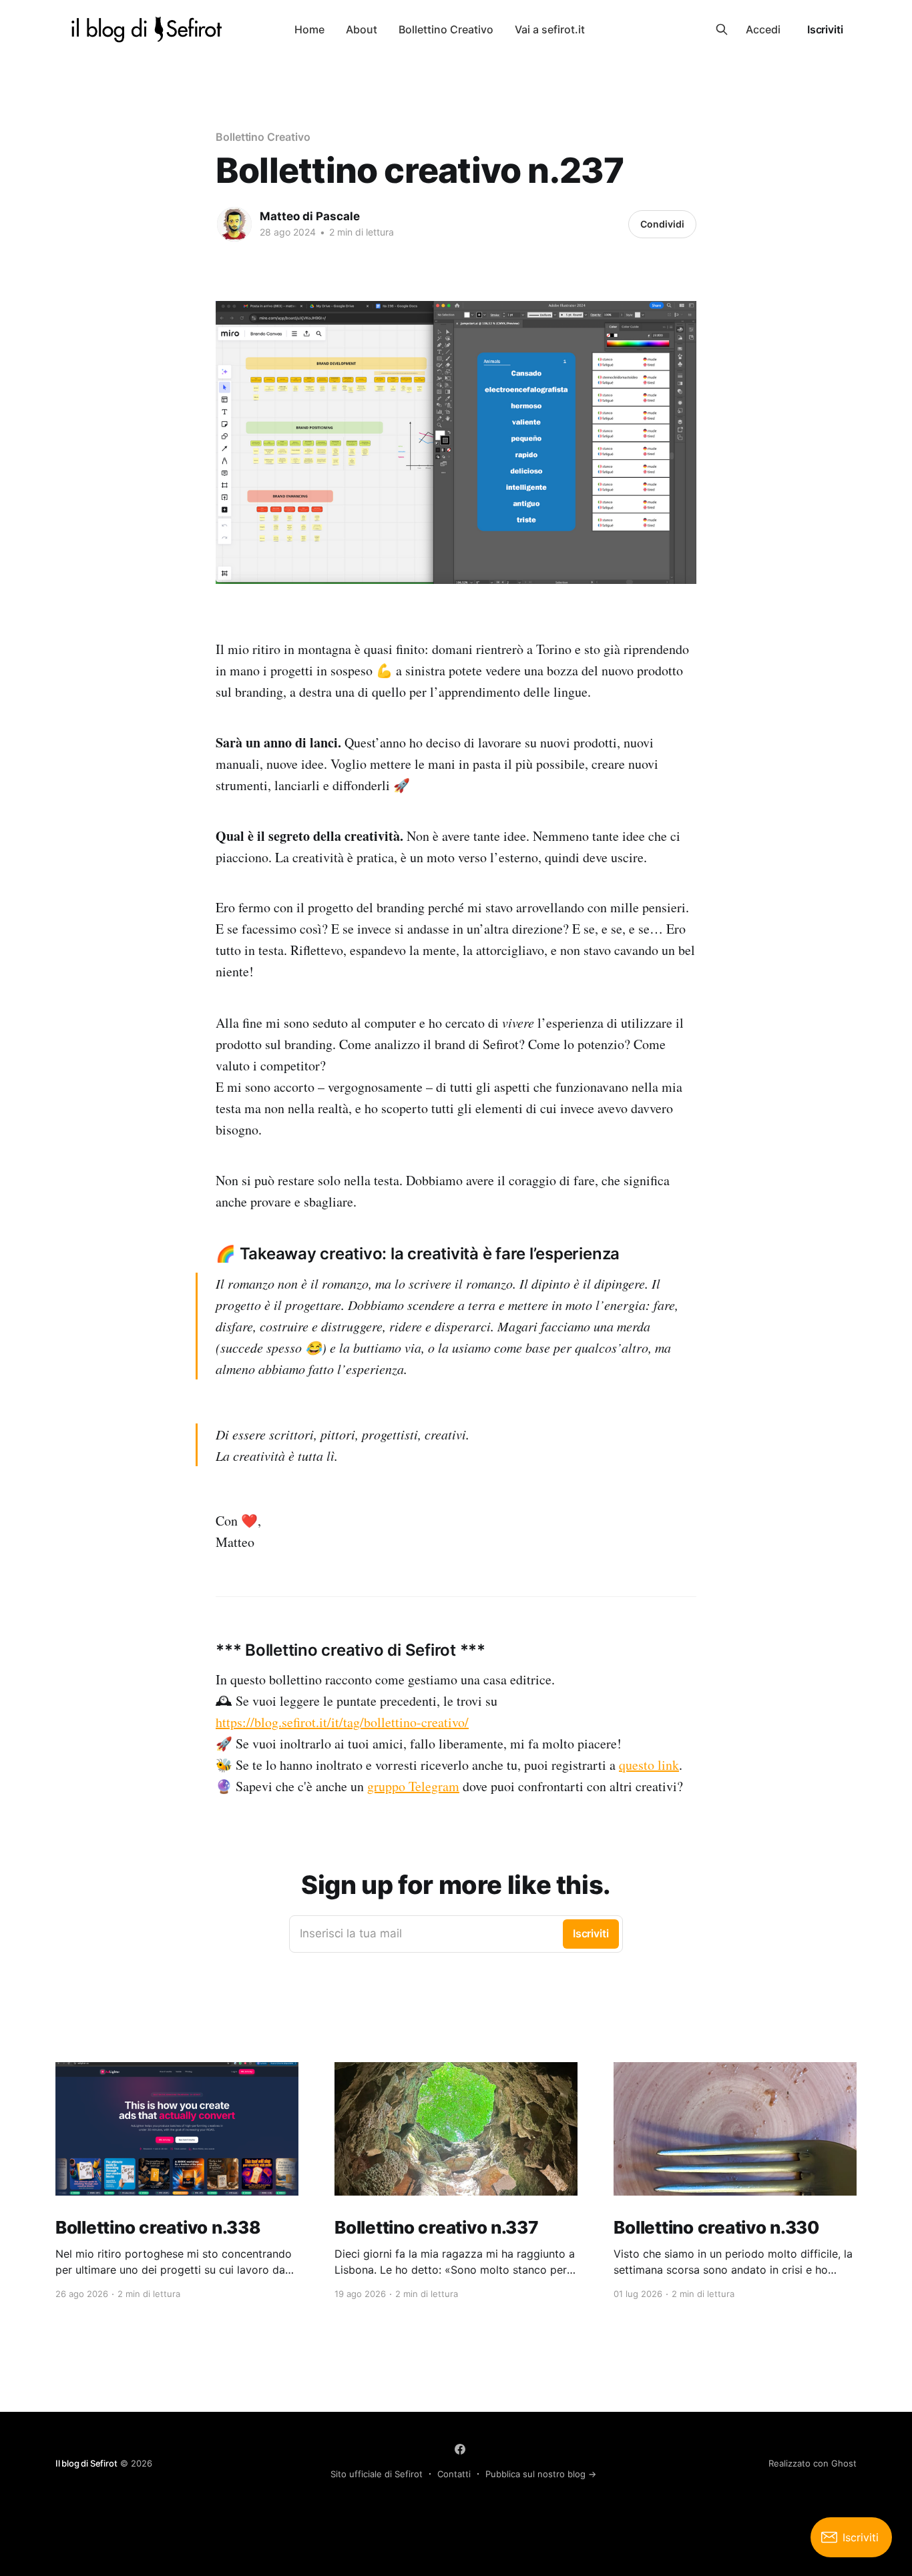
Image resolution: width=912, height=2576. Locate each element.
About (362, 29)
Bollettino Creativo (446, 29)
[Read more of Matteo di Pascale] (234, 224)
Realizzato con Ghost (813, 2463)
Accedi (763, 29)
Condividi (662, 224)
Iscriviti (825, 29)
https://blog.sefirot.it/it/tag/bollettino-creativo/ (342, 1722)
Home (309, 29)
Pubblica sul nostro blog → (541, 2474)
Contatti (454, 2474)
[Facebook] (460, 2449)
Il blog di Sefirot (86, 2463)
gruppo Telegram (413, 1786)
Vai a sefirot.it (550, 29)
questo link (649, 1765)
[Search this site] (722, 29)
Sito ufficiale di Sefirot (377, 2474)
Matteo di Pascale (310, 216)
